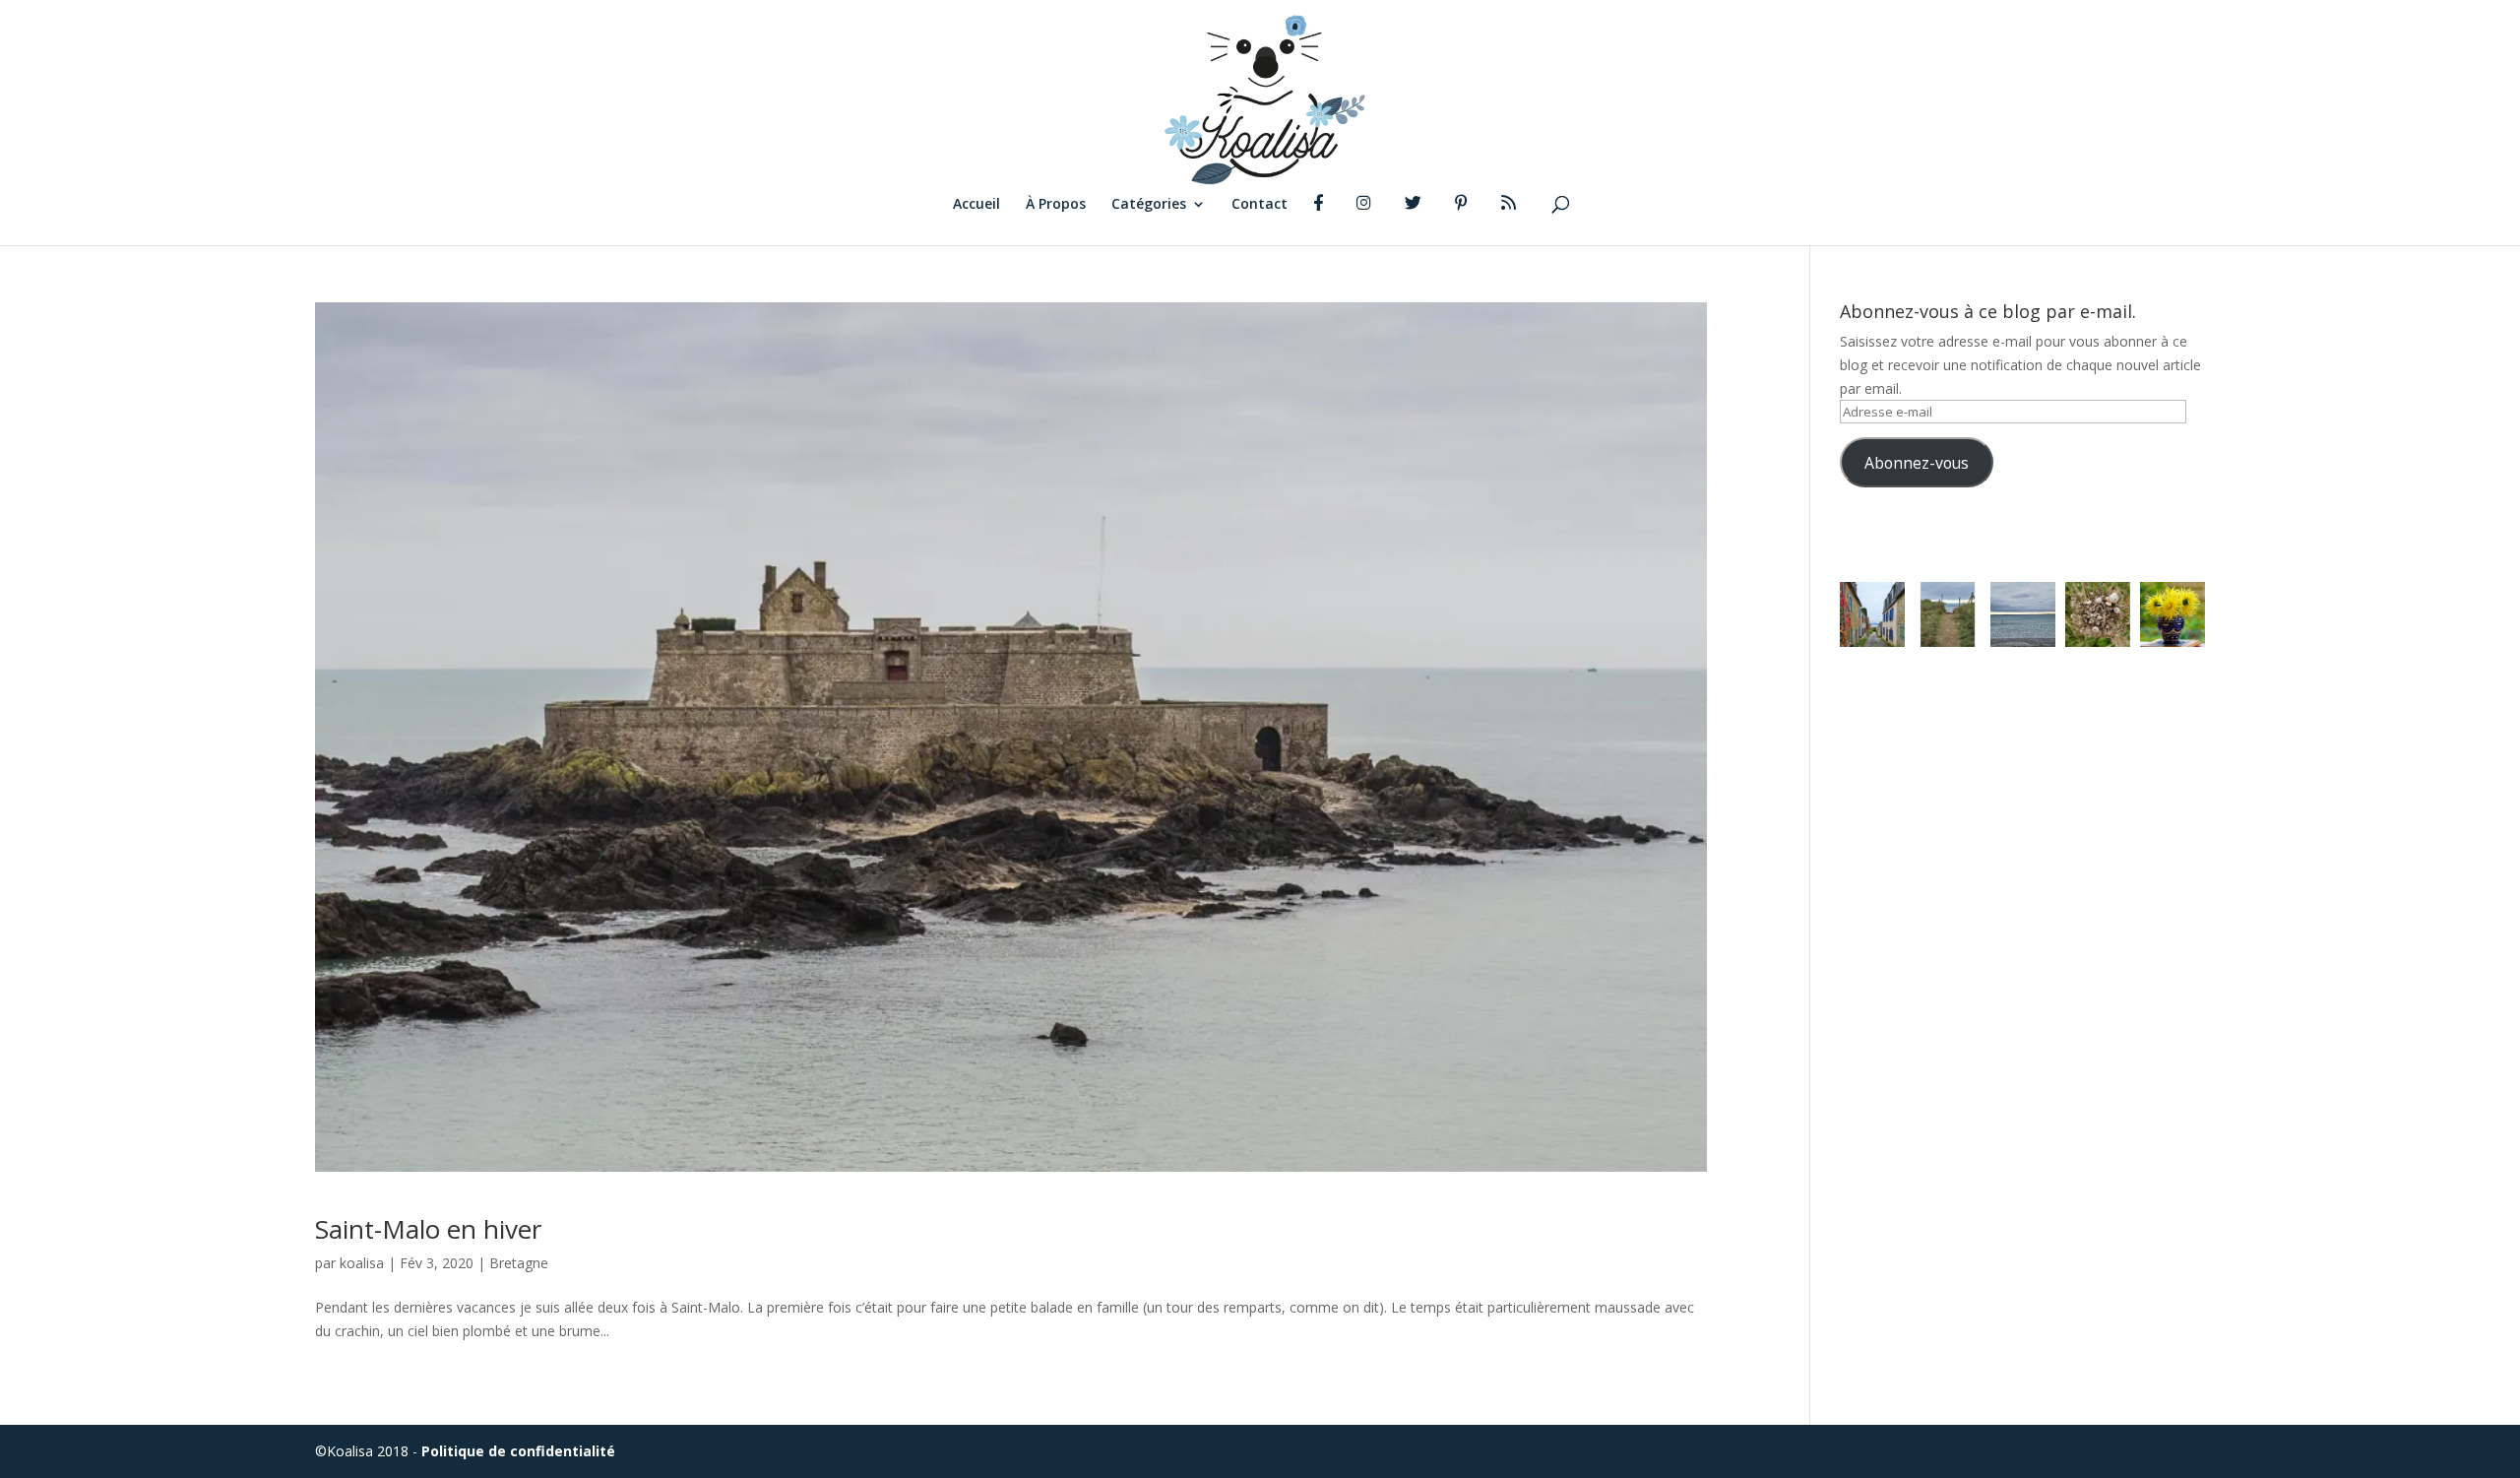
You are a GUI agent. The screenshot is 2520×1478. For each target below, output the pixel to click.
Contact (1260, 205)
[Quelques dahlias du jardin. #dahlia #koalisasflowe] (2173, 614)
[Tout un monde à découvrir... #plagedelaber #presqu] (2098, 614)
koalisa (362, 1263)
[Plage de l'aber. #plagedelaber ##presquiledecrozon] (2023, 614)
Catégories (1149, 205)
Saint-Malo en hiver (428, 1229)
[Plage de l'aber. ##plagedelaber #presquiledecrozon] (1947, 614)
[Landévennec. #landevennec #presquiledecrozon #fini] (1872, 614)
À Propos (1056, 205)
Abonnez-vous (1917, 463)
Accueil (976, 205)
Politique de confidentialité (518, 1451)
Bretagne (519, 1263)
